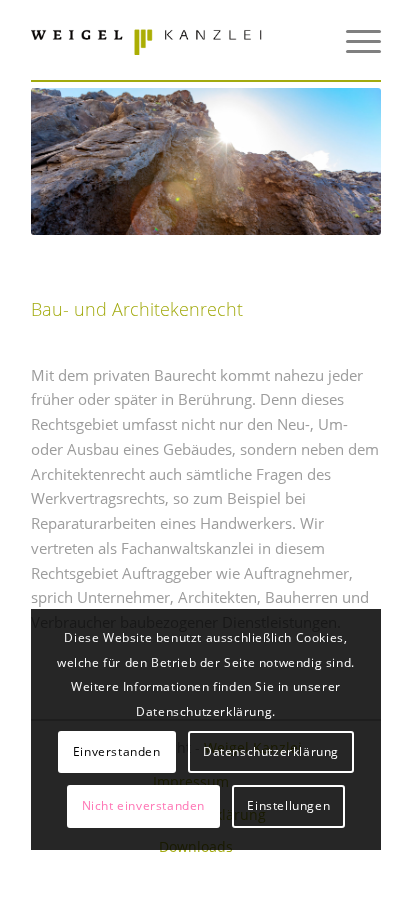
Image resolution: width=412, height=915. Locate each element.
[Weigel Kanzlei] (171, 40)
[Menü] (353, 40)
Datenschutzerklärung (271, 751)
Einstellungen (288, 805)
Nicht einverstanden (143, 805)
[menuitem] (353, 40)
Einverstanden (117, 751)
